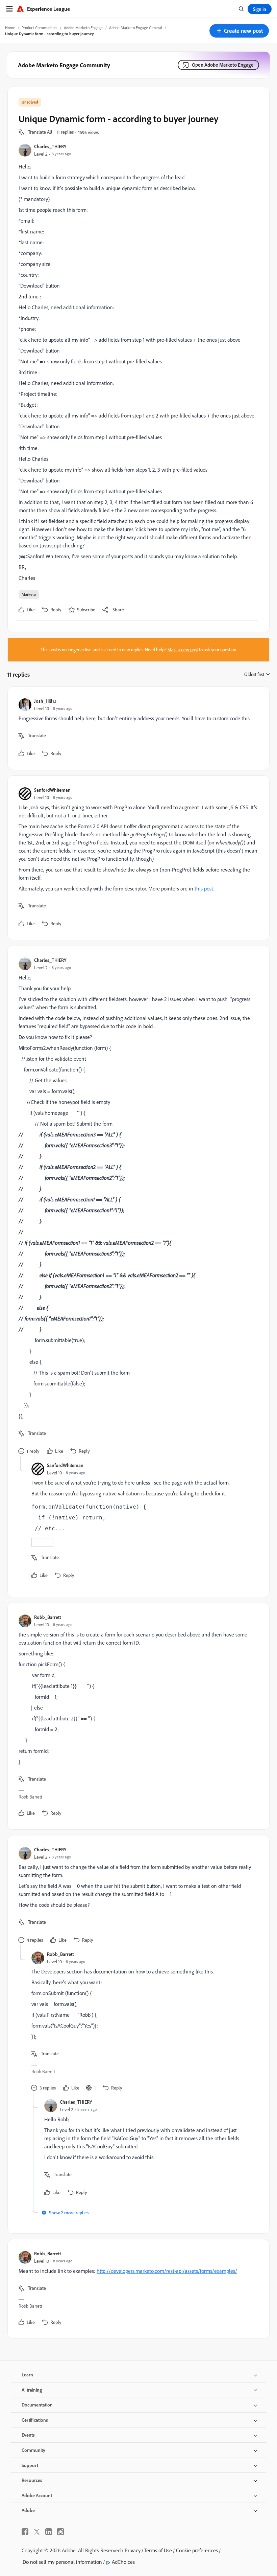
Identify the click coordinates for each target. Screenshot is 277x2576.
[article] (137, 728)
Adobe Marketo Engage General (136, 28)
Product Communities (40, 28)
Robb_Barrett (48, 1617)
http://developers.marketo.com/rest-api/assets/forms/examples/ (167, 2271)
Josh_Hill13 (45, 701)
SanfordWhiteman (52, 790)
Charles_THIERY (50, 146)
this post (204, 888)
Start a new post (183, 650)
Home (10, 28)
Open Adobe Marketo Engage (223, 65)
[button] (239, 31)
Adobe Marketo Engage (83, 28)
